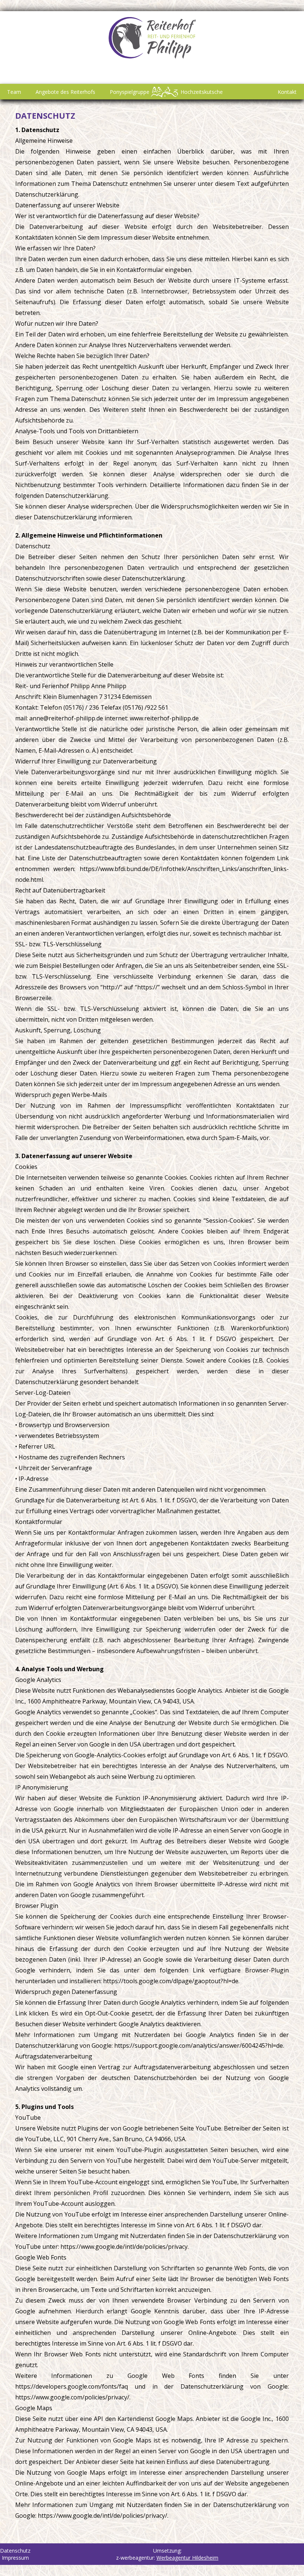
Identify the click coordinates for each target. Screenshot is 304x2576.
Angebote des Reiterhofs (65, 92)
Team (14, 92)
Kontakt (287, 92)
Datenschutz (45, 115)
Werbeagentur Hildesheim (187, 2558)
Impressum (15, 2558)
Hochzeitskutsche (202, 92)
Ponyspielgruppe (130, 92)
